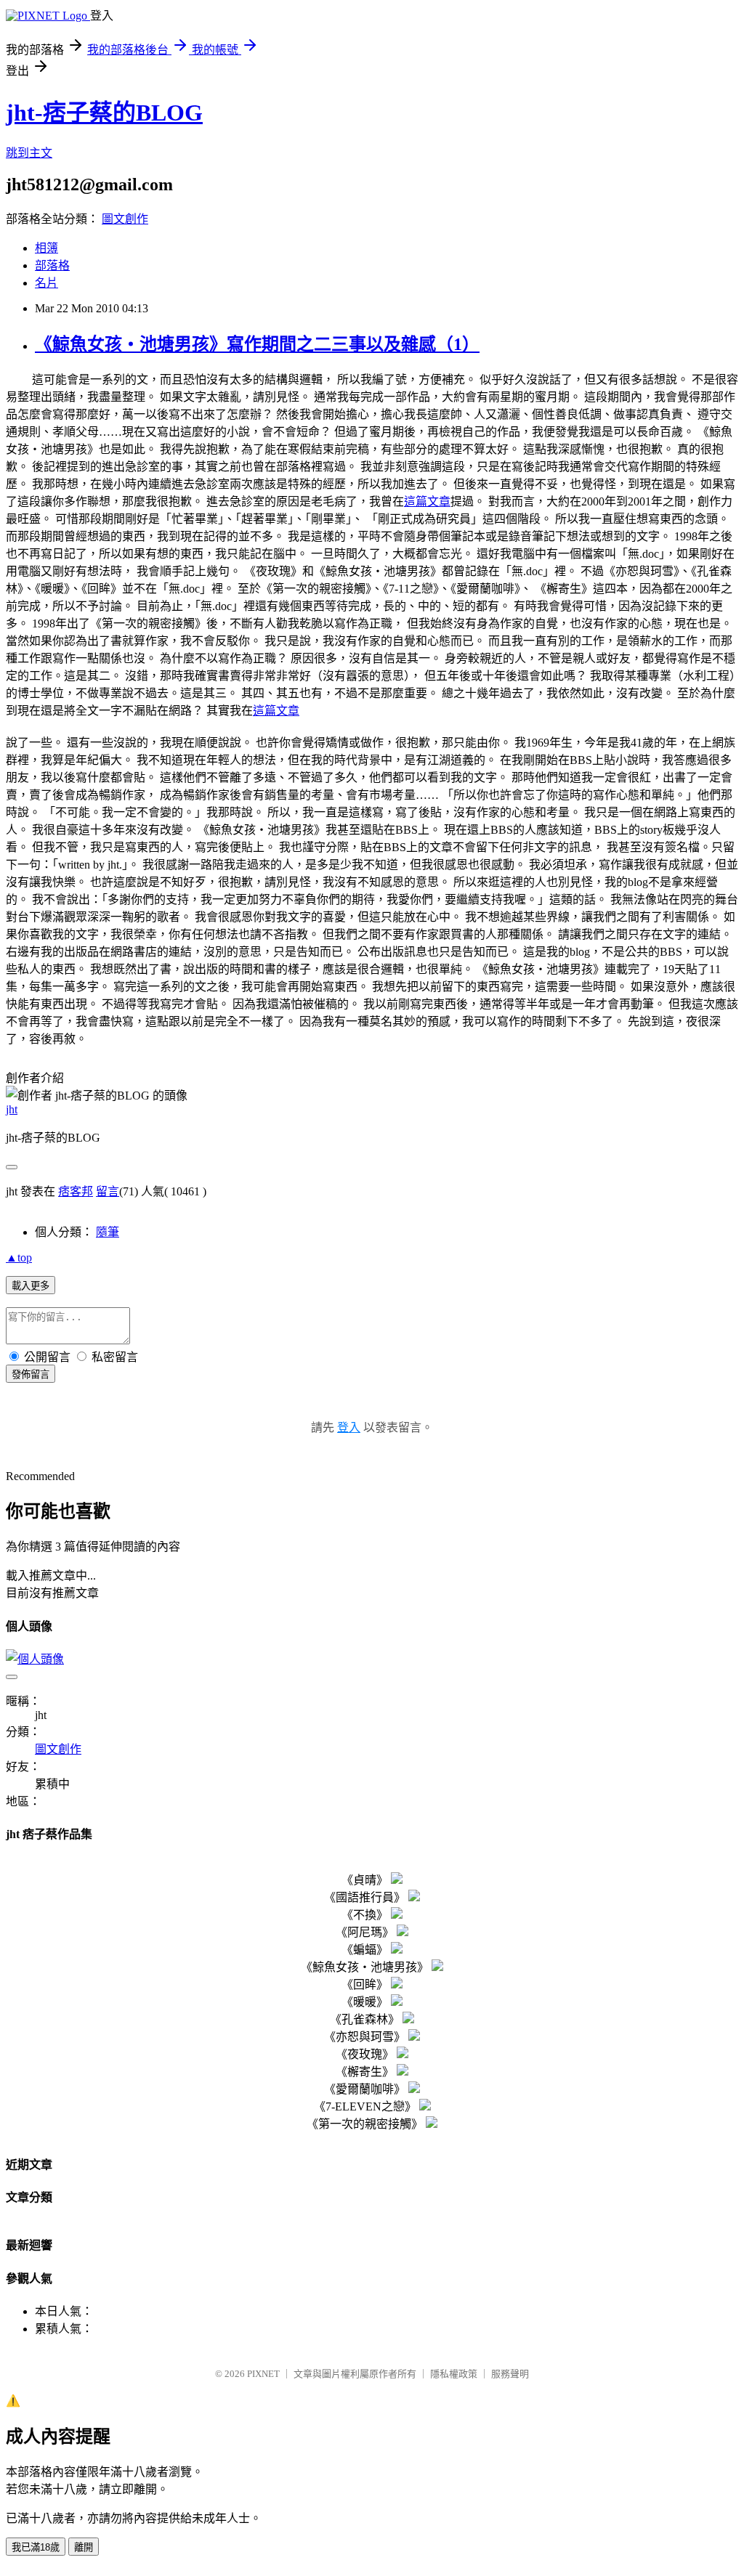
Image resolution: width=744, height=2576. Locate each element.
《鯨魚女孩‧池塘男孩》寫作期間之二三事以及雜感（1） (257, 344)
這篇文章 (427, 501)
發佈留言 (31, 1374)
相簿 (46, 248)
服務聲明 (510, 2374)
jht (12, 1109)
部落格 (52, 265)
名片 (46, 283)
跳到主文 (29, 153)
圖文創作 (125, 219)
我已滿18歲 (36, 2547)
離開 (84, 2547)
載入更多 (31, 1286)
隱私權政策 (454, 2374)
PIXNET (263, 2374)
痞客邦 (76, 1191)
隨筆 (108, 1232)
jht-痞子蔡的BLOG (104, 113)
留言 (108, 1191)
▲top (19, 1257)
